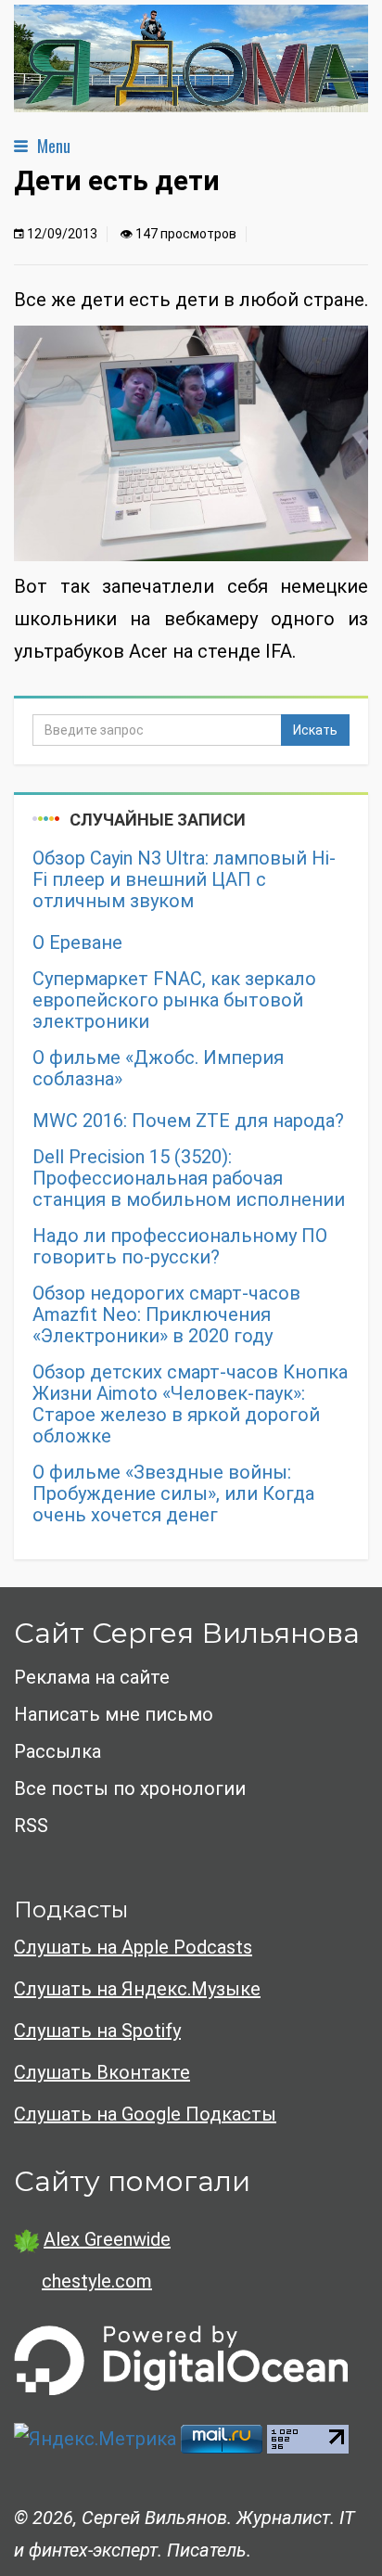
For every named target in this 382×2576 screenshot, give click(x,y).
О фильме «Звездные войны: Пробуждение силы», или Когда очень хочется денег (173, 1494)
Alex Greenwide (107, 2239)
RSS (31, 1826)
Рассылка (57, 1751)
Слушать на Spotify (97, 2031)
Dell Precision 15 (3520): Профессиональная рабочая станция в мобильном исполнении (189, 1179)
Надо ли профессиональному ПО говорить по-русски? (180, 1247)
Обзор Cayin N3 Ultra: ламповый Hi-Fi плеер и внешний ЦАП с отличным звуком (184, 880)
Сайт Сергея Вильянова (187, 1633)
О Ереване (77, 943)
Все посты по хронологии (130, 1788)
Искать (315, 730)
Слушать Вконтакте (102, 2072)
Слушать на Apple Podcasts (133, 1947)
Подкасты (71, 1910)
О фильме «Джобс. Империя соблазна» (158, 1069)
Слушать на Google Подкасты (145, 2114)
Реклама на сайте (92, 1677)
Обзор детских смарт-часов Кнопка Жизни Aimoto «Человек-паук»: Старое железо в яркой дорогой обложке (190, 1404)
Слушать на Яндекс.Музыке (137, 1989)
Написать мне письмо (114, 1714)
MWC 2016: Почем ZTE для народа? (188, 1121)
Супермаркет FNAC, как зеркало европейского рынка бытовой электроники (174, 1000)
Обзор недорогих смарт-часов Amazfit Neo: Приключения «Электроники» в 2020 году (166, 1315)
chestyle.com (97, 2281)
